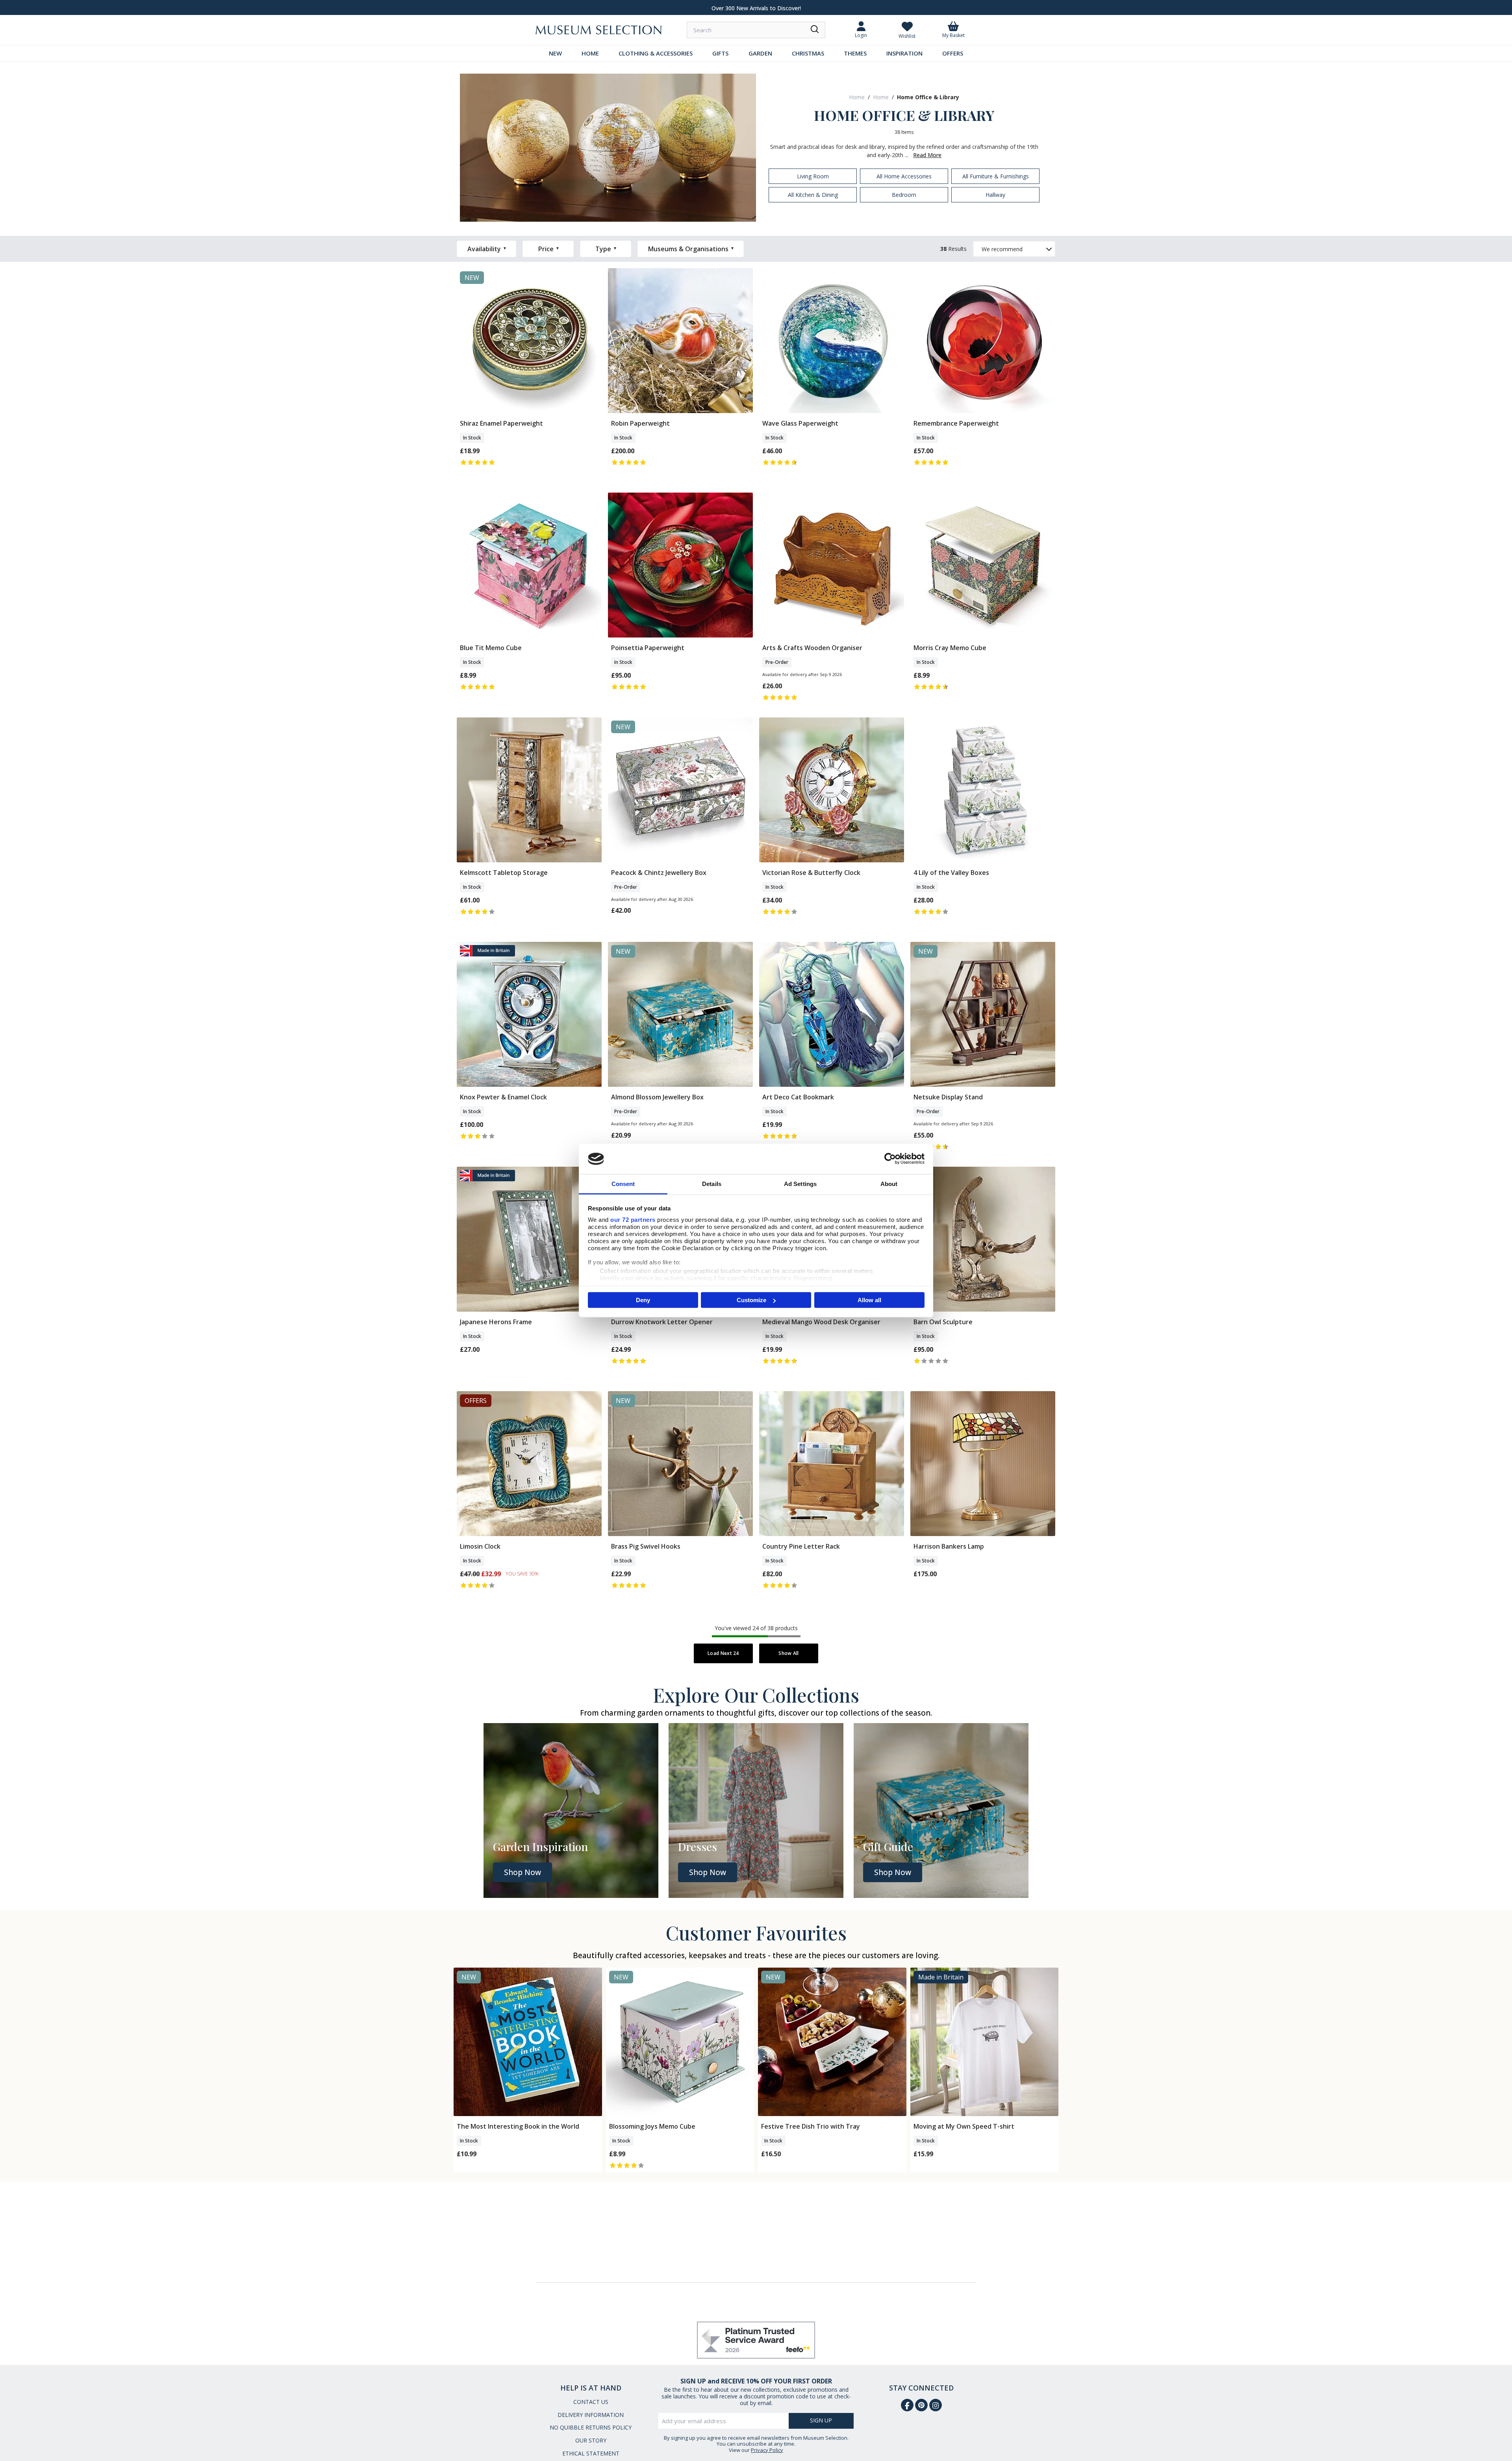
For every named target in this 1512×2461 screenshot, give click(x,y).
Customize (751, 1300)
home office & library (928, 97)
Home (857, 97)
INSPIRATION (904, 53)
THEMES (855, 53)
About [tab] (889, 1183)
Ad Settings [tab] (800, 1183)
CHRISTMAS (808, 53)
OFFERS (953, 53)
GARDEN (760, 53)
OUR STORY (591, 2440)
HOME (590, 53)
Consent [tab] (623, 1183)
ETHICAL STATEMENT (591, 2453)
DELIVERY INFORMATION (591, 2415)
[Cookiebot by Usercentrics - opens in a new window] (890, 1159)
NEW (555, 53)
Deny (643, 1300)
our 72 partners (633, 1219)
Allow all (869, 1300)
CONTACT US (591, 2402)
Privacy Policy (767, 2450)
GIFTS (720, 53)
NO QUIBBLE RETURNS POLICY (591, 2427)
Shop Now (523, 1872)
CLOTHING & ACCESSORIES (656, 53)
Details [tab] (712, 1183)
